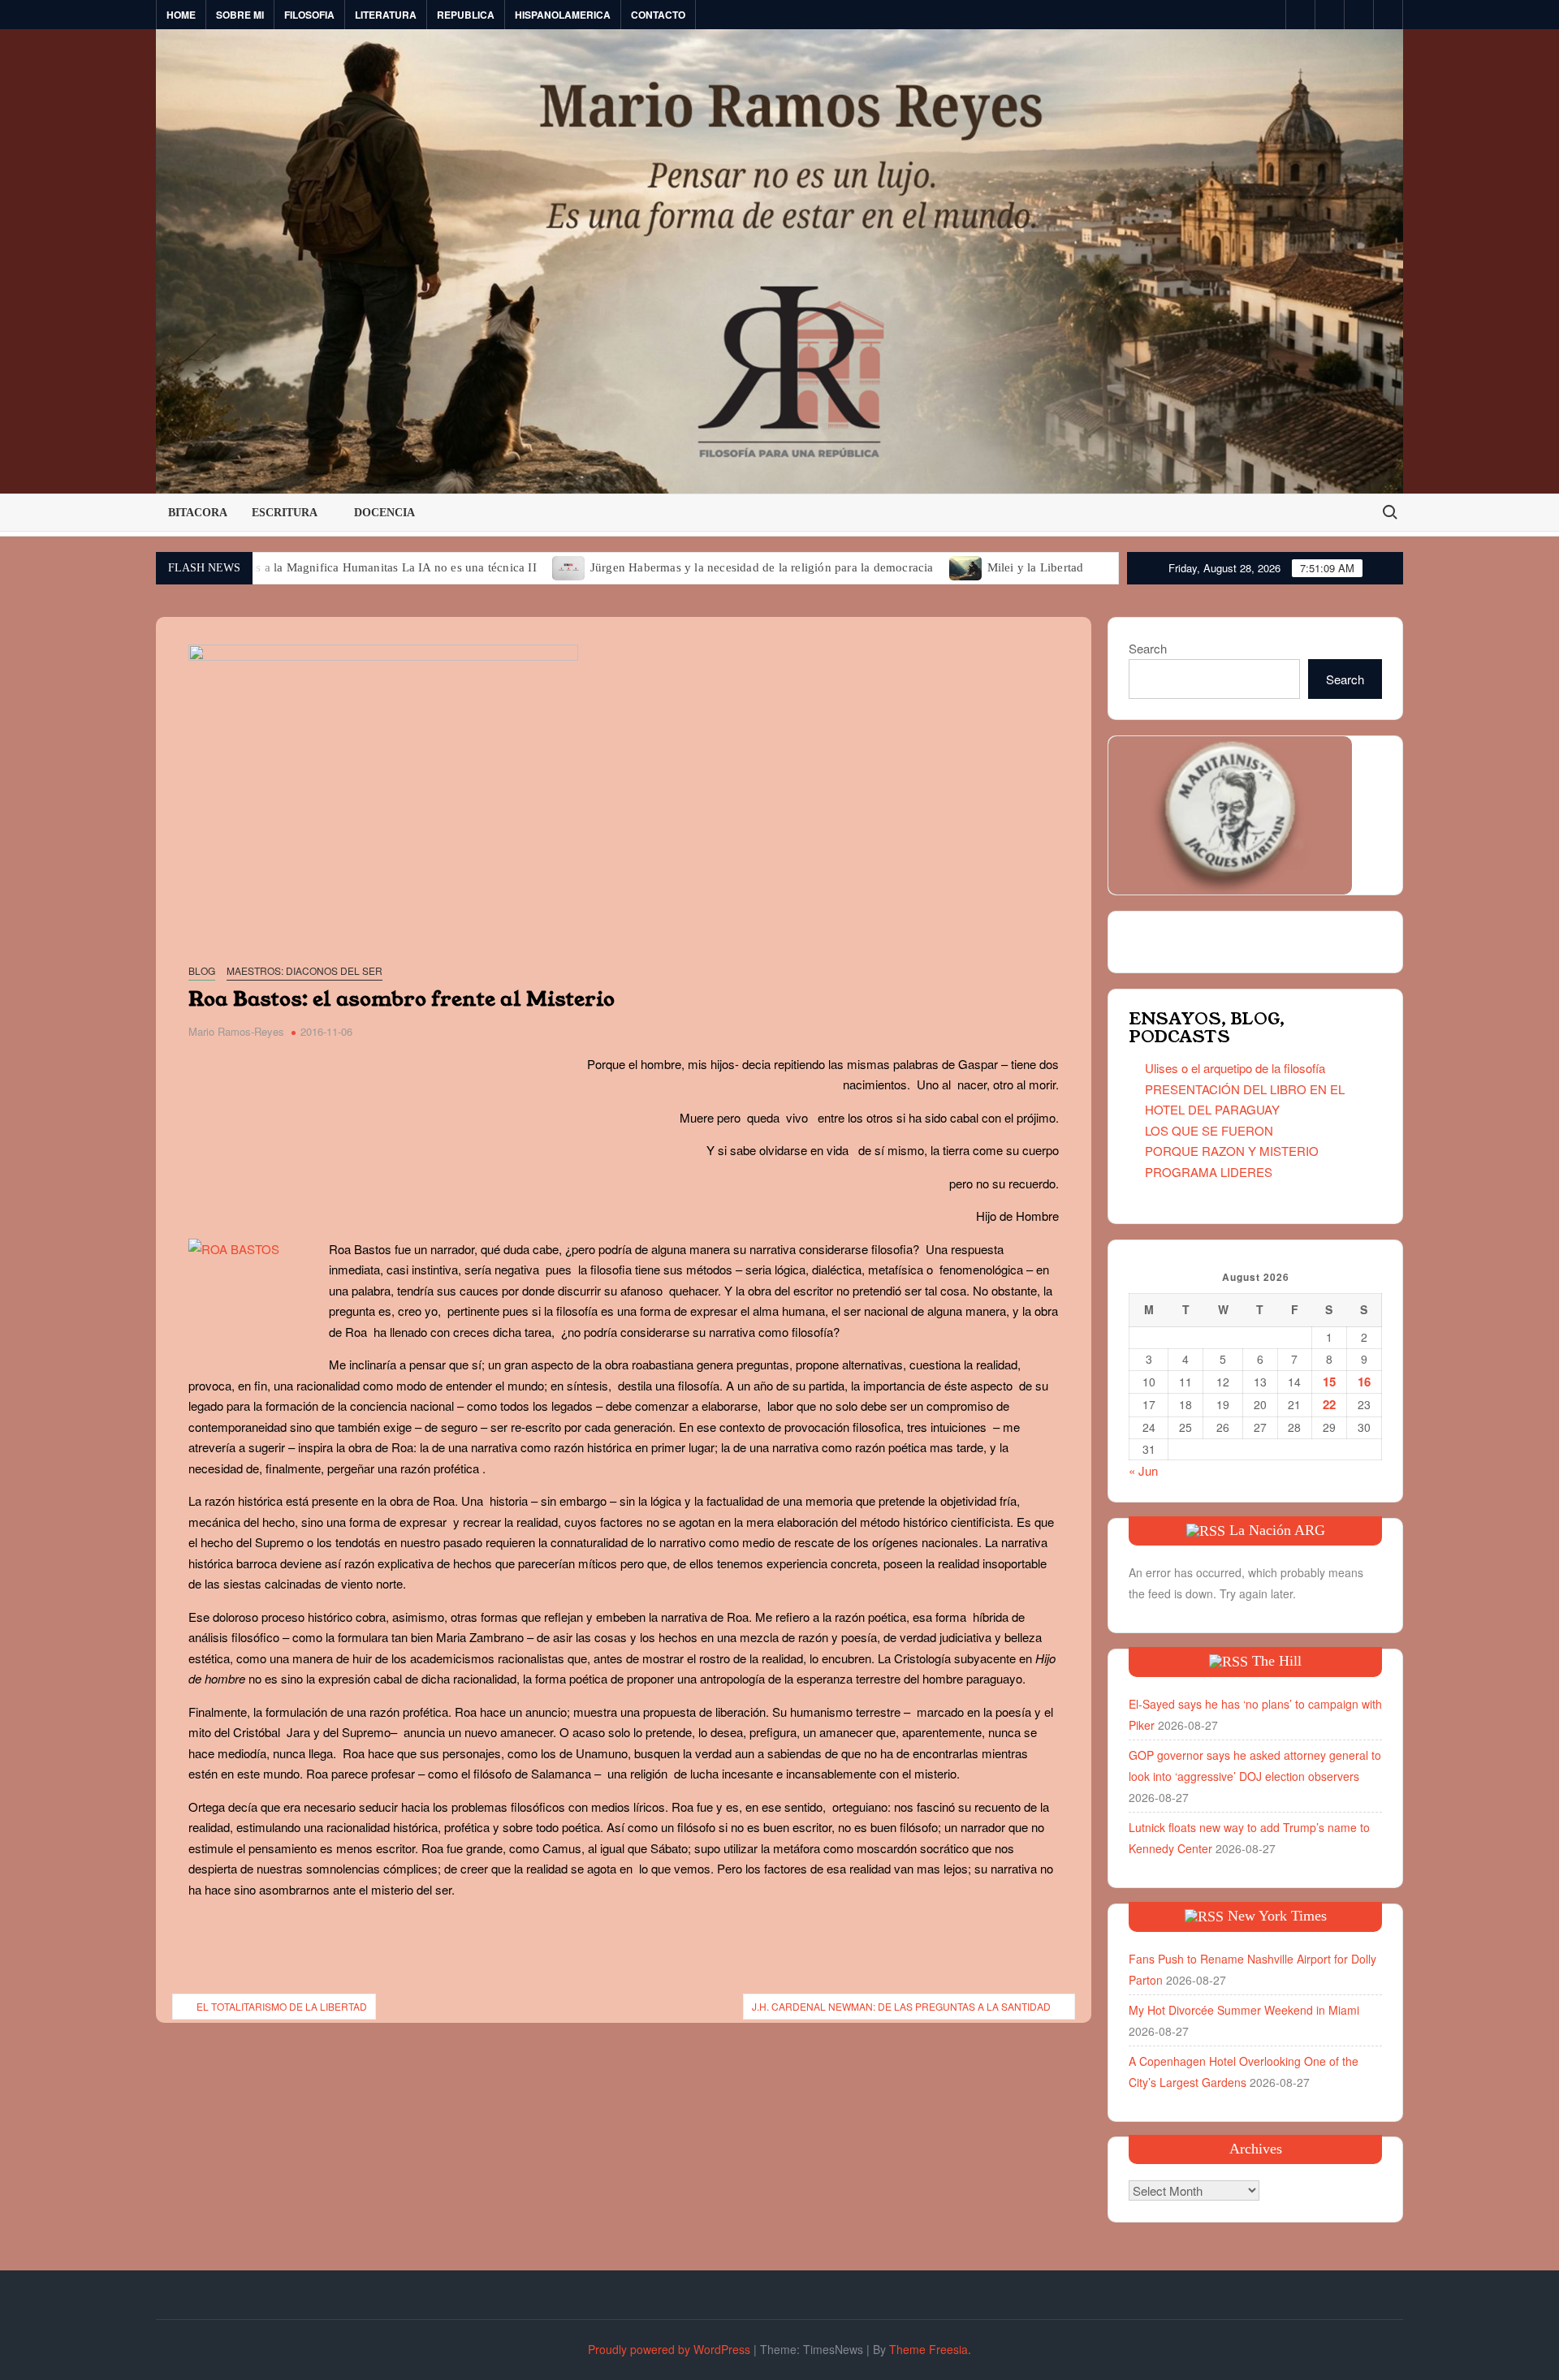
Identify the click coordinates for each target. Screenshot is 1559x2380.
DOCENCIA (384, 513)
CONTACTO (658, 15)
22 (1329, 1404)
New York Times (1277, 1916)
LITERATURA (386, 15)
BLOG (202, 970)
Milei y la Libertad (1036, 567)
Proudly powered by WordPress (669, 2349)
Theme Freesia (928, 2349)
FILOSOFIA (309, 15)
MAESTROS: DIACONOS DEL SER (304, 970)
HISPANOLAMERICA (563, 15)
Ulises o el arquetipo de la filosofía (1235, 1068)
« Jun (1143, 1470)
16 (1364, 1382)
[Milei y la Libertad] (967, 566)
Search (1148, 648)
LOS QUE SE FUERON (1209, 1130)
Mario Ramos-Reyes (236, 1031)
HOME (181, 15)
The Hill (1277, 1661)
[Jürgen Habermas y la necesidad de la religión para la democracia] (570, 566)
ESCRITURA (285, 513)
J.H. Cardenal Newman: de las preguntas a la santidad (901, 2006)
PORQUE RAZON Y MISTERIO (1232, 1151)
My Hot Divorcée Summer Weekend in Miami (1244, 2010)
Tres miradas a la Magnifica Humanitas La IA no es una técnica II (366, 567)
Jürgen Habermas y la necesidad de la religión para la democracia (762, 567)
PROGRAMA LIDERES (1209, 1172)
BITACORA (198, 513)
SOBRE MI (240, 15)
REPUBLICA (466, 15)
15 (1329, 1382)
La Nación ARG (1277, 1530)
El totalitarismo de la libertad (282, 2006)
